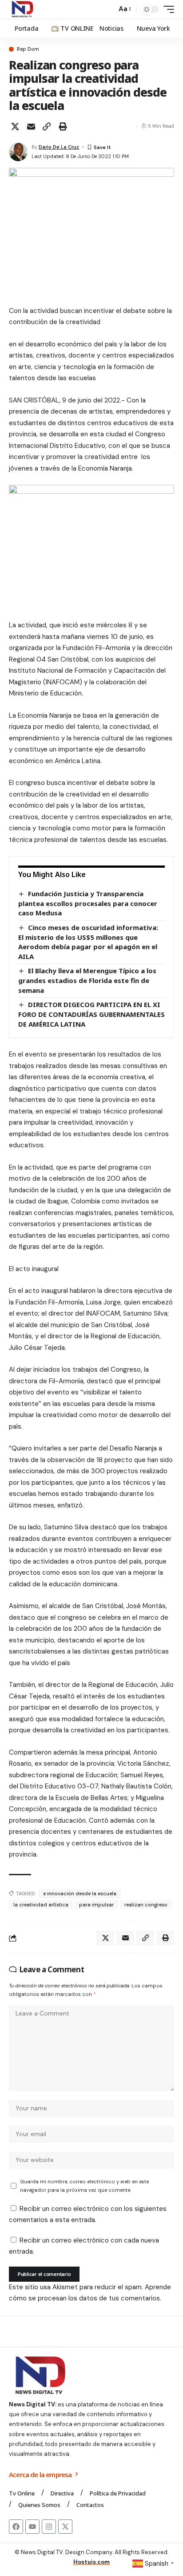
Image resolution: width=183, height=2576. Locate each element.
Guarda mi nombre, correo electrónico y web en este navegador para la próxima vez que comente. (84, 2186)
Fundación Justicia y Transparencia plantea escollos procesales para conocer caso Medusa (88, 903)
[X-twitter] (65, 2527)
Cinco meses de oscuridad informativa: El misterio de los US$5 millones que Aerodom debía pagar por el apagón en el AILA (88, 942)
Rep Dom (28, 49)
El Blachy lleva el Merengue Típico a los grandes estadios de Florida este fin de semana (87, 980)
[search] (108, 10)
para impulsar (96, 1905)
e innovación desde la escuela (80, 1893)
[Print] (63, 126)
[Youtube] (32, 2527)
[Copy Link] (47, 126)
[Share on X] (15, 126)
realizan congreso (146, 1905)
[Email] (31, 126)
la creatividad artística (41, 1905)
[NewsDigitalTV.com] (22, 9)
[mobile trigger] (167, 9)
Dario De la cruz (59, 147)
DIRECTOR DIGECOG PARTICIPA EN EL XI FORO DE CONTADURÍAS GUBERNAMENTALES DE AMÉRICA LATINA (91, 1014)
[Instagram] (49, 2527)
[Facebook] (16, 2527)
